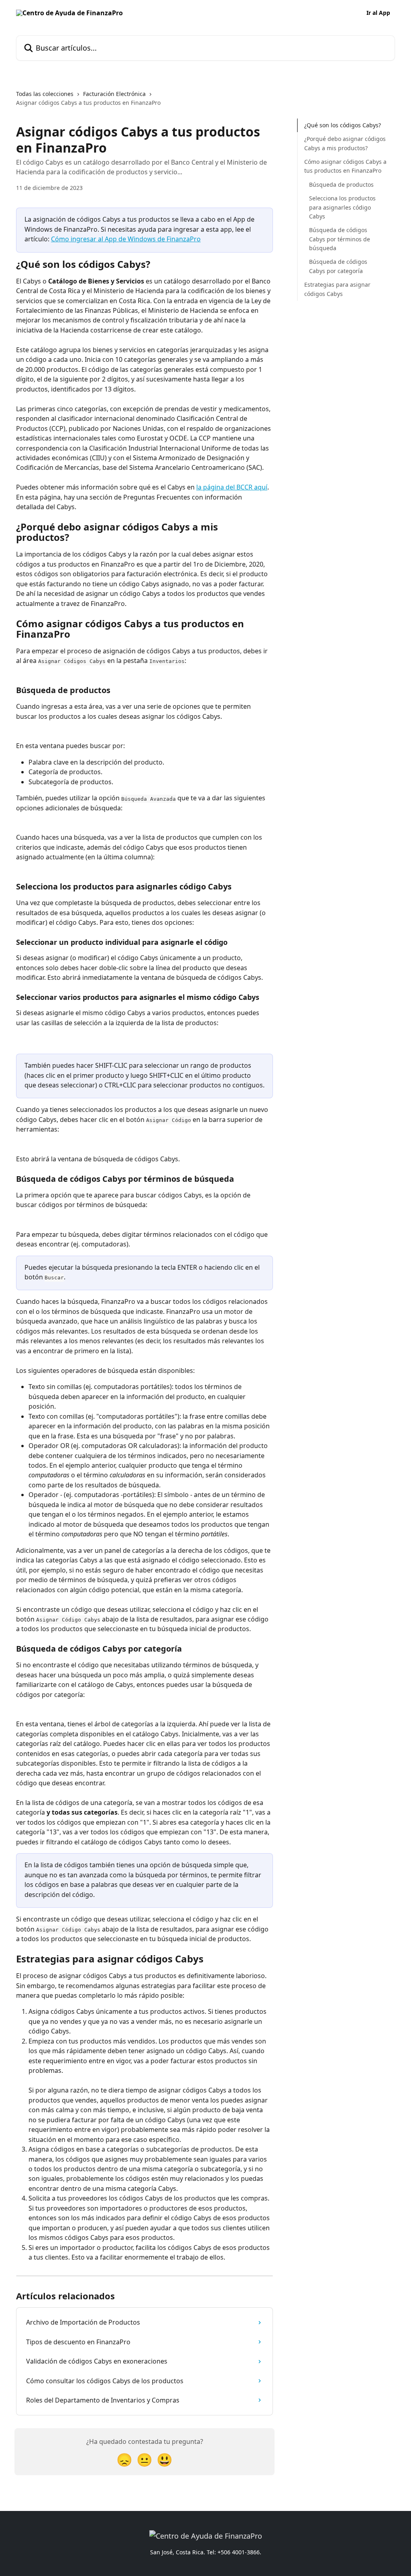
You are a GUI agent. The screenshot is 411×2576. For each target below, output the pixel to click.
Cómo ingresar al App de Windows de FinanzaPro (126, 239)
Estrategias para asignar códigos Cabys (337, 289)
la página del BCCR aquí (232, 487)
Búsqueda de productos (341, 185)
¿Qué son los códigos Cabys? (343, 125)
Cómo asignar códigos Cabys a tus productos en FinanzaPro (345, 166)
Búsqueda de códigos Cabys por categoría (338, 266)
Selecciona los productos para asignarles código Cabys (342, 207)
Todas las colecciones (45, 94)
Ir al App (378, 13)
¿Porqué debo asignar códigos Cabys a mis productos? (345, 143)
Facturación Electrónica (114, 94)
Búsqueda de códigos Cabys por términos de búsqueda (340, 239)
